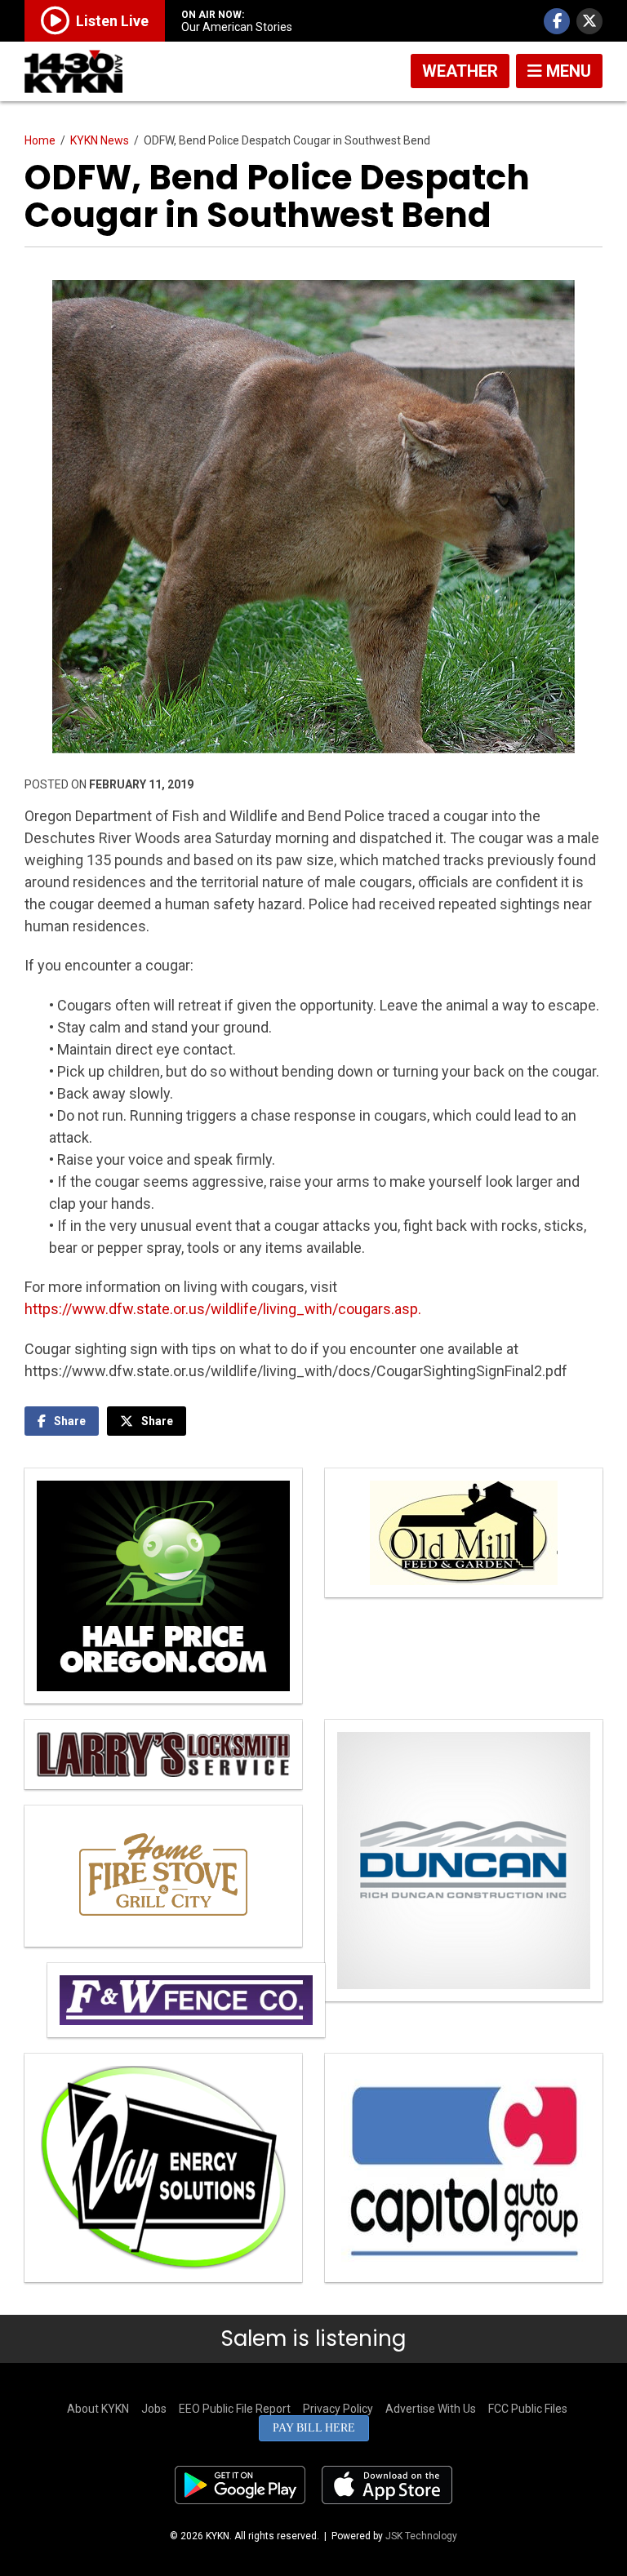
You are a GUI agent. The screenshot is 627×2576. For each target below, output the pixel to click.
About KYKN (98, 2409)
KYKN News (100, 140)
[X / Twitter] (589, 21)
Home (40, 140)
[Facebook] (557, 21)
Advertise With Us (431, 2409)
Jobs (154, 2409)
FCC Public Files (528, 2409)
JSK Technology (421, 2536)
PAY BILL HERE (314, 2428)
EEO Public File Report (235, 2409)
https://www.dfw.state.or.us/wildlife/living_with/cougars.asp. (223, 1309)
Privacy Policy (338, 2409)
